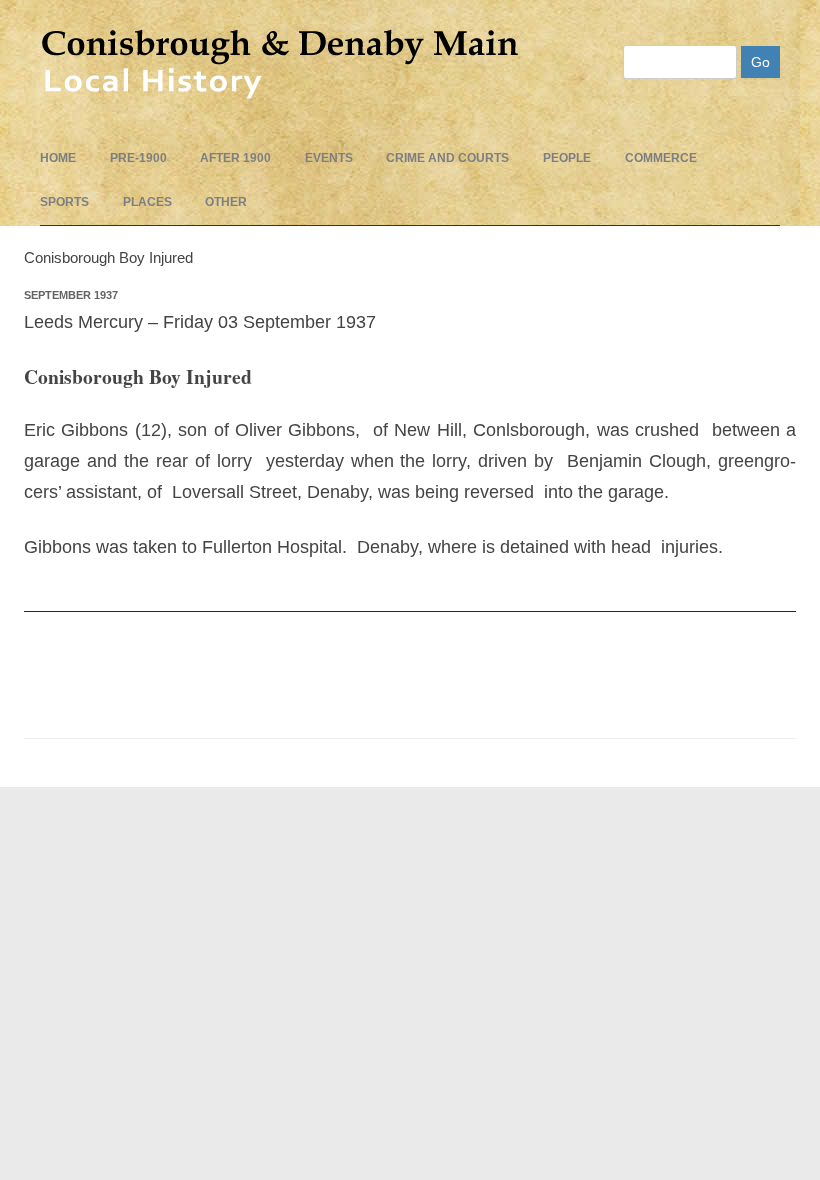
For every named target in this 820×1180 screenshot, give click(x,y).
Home (58, 158)
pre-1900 (138, 158)
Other (226, 202)
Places (147, 202)
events (329, 158)
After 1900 (235, 158)
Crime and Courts (447, 158)
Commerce (661, 158)
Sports (64, 202)
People (567, 158)
